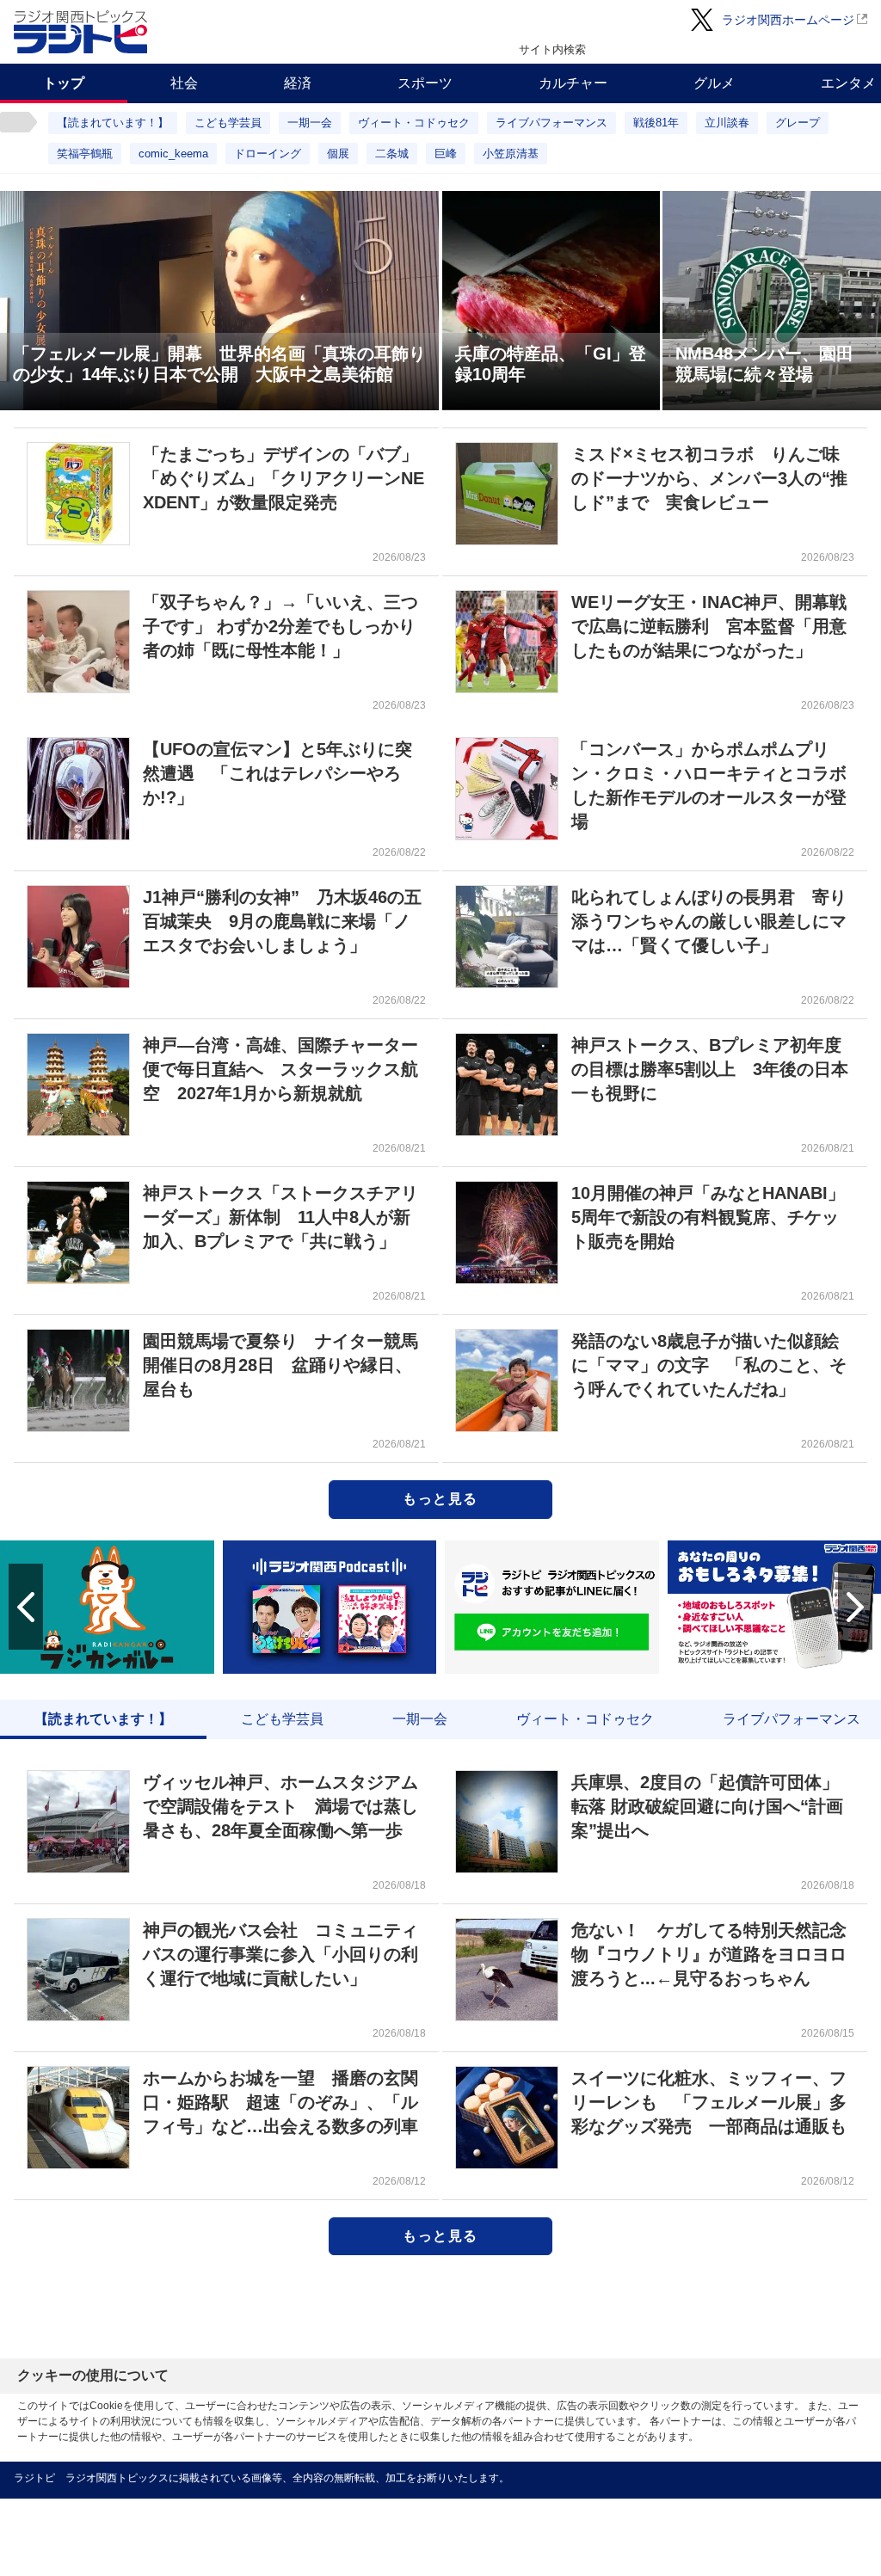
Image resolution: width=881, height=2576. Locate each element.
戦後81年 (656, 123)
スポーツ (425, 83)
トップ (64, 83)
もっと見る (440, 1499)
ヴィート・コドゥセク (414, 123)
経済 (298, 83)
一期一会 (310, 123)
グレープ (798, 123)
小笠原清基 (511, 154)
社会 (184, 83)
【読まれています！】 (113, 123)
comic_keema (173, 154)
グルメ (714, 83)
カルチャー (573, 83)
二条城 (392, 154)
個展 (338, 154)
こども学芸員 (228, 123)
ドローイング (268, 154)
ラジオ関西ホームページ (788, 20)
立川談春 (727, 123)
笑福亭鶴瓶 (85, 154)
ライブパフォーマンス (551, 123)
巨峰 (446, 154)
